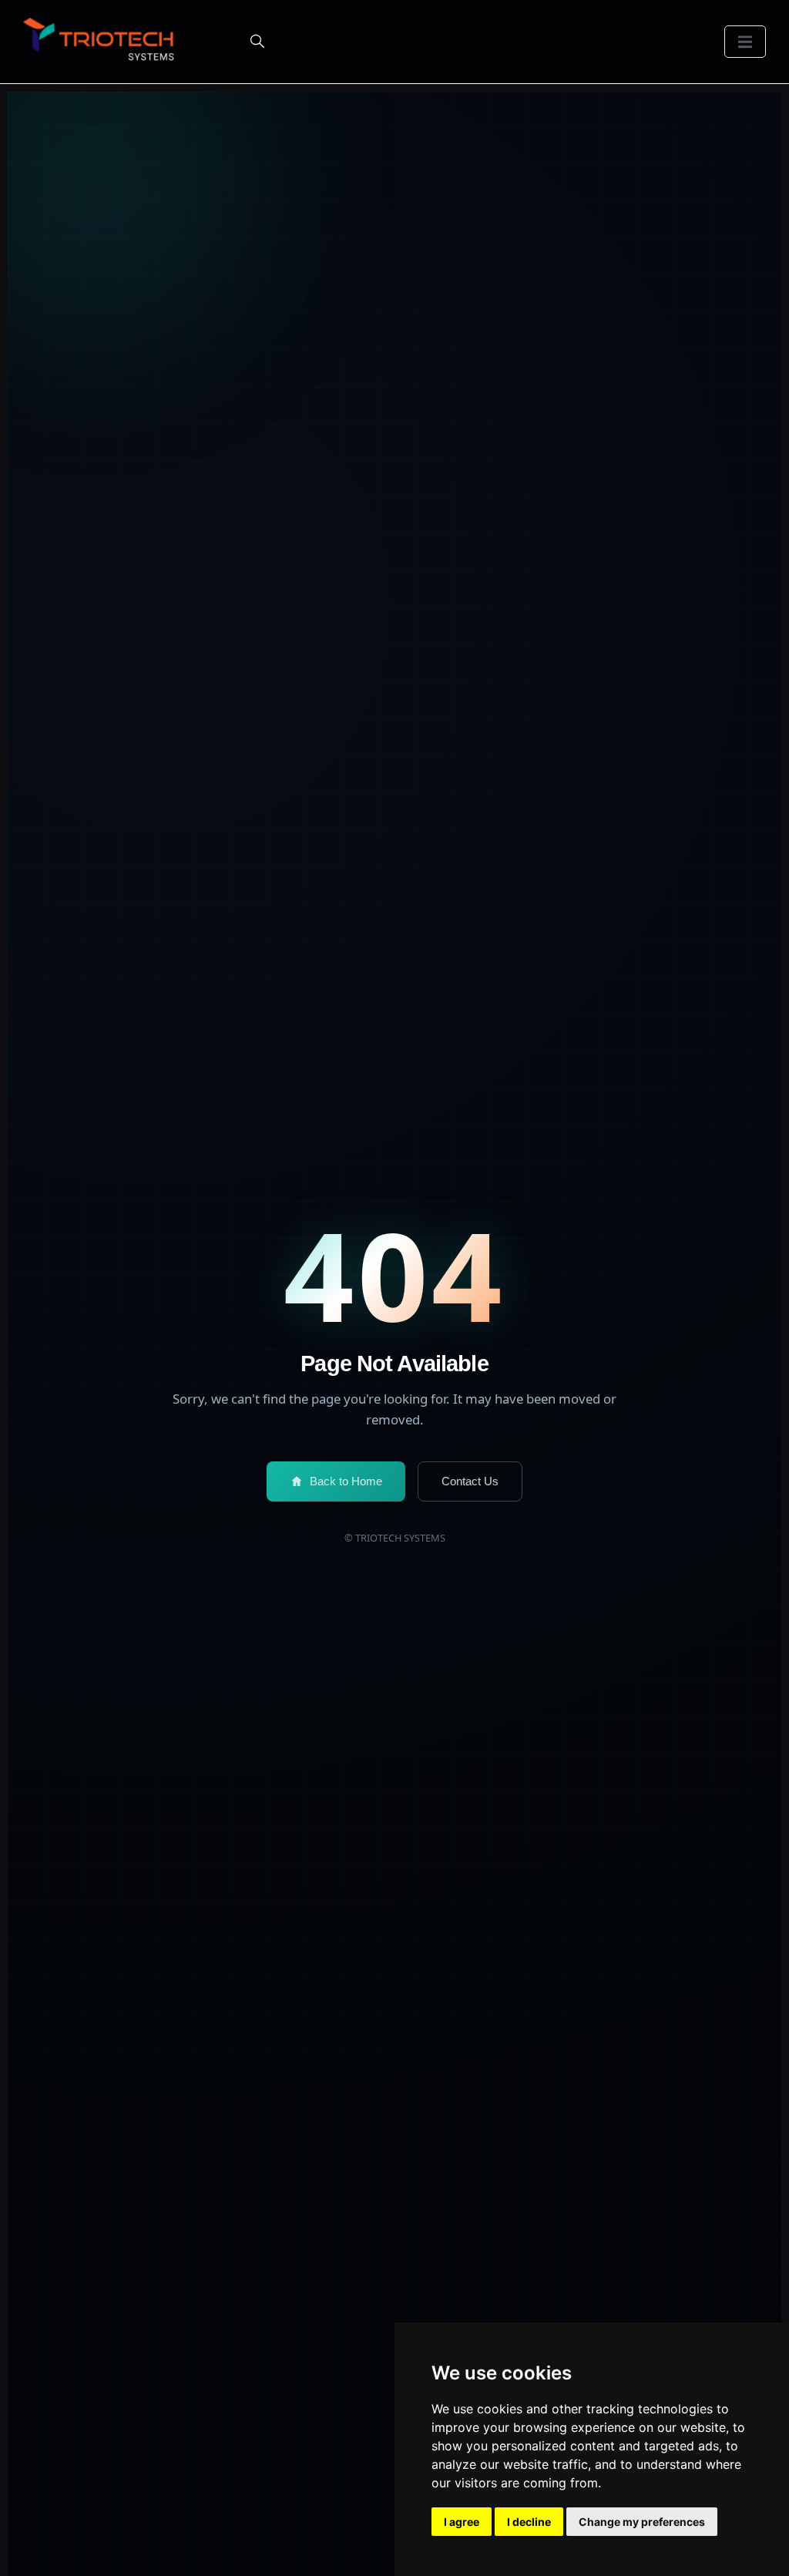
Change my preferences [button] (642, 2522)
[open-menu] (745, 42)
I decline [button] (529, 2522)
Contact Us (470, 1481)
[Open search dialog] (257, 42)
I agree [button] (462, 2522)
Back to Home (346, 1481)
